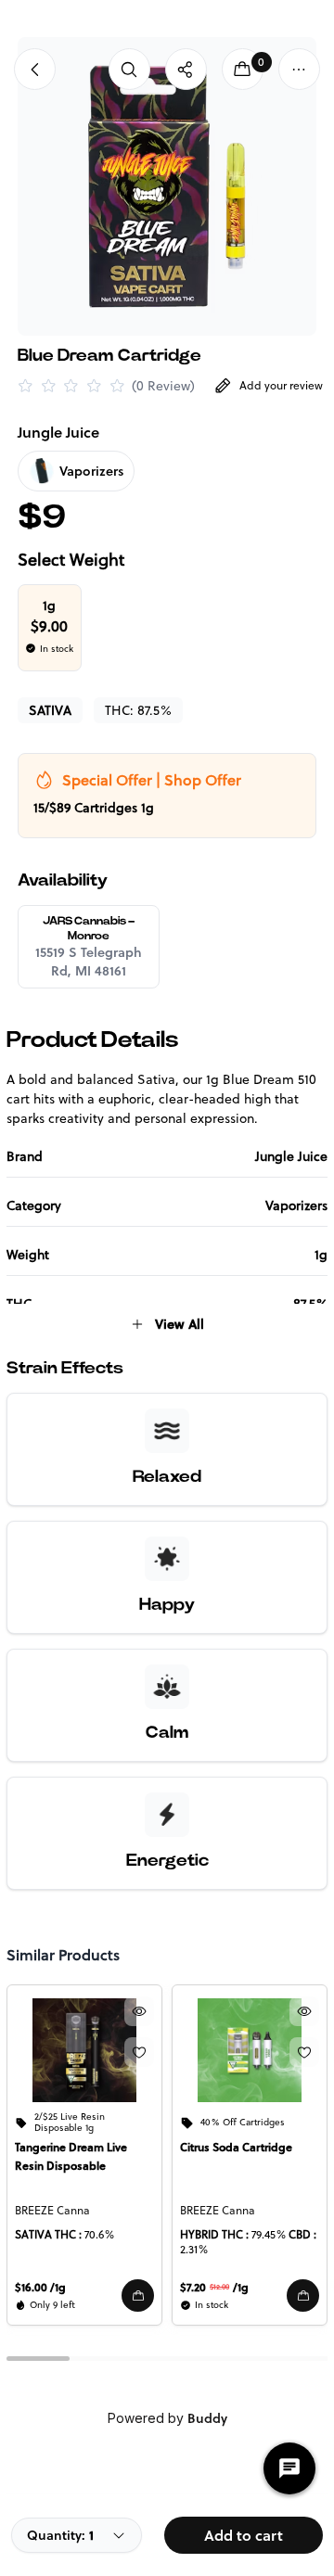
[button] (138, 2295)
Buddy (207, 2418)
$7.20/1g (214, 2287)
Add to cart (244, 2535)
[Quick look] (139, 2011)
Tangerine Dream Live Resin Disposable (71, 2156)
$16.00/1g (40, 2287)
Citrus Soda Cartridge (236, 2147)
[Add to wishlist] (139, 2052)
